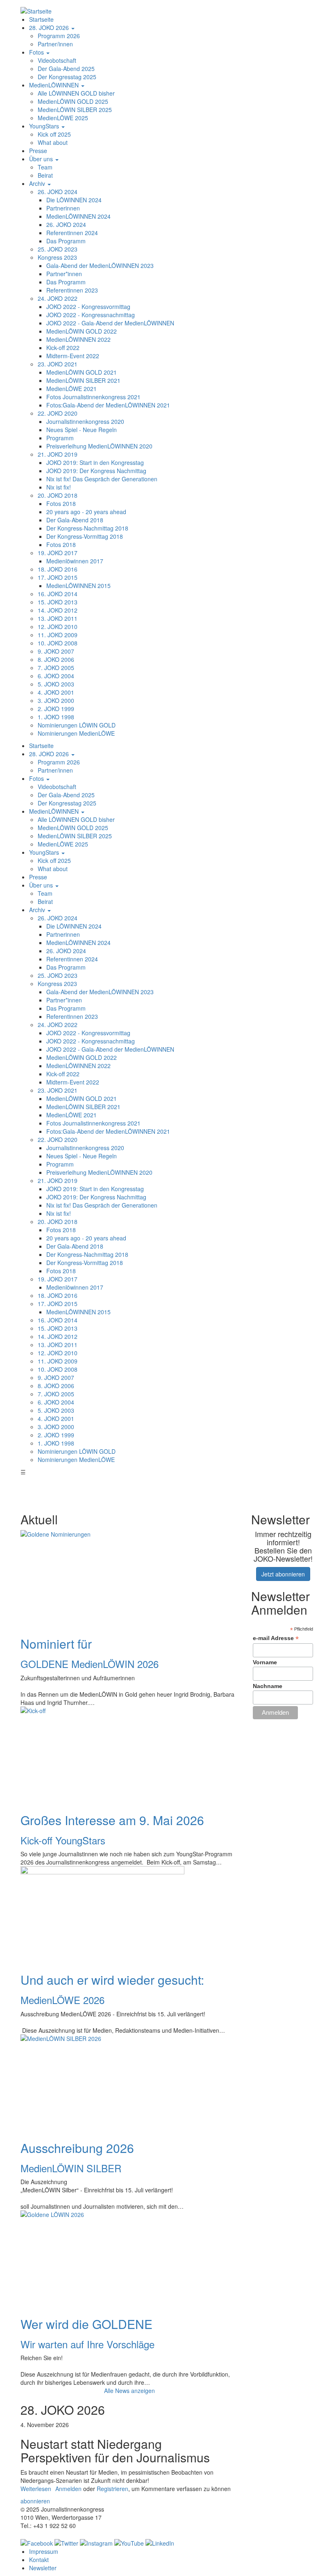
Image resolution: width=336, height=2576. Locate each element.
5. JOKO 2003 (56, 684)
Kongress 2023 (57, 257)
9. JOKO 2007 (56, 651)
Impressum (44, 2551)
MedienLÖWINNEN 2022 (78, 339)
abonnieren (35, 2501)
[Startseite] (36, 10)
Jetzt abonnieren (283, 1574)
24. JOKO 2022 (58, 298)
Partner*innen (64, 274)
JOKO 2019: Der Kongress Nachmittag (96, 471)
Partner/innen (55, 44)
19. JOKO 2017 (58, 553)
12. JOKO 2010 (58, 627)
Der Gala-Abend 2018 (75, 520)
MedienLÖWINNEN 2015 (78, 586)
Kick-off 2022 (63, 348)
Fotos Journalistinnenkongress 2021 (93, 397)
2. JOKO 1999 (56, 709)
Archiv (38, 183)
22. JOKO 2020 (58, 413)
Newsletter (43, 2568)
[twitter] (66, 2542)
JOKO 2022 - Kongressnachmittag (91, 315)
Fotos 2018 (61, 503)
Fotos (37, 52)
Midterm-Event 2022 (73, 356)
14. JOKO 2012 (58, 610)
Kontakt (39, 2560)
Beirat (45, 175)
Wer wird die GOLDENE (86, 2324)
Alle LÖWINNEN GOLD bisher (76, 93)
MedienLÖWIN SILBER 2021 (83, 380)
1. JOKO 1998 (56, 717)
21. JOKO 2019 (58, 454)
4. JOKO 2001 (56, 692)
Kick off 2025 (54, 134)
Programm (60, 438)
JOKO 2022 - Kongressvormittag (88, 307)
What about (53, 142)
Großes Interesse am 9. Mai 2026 (112, 1820)
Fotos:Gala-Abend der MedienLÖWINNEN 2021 (108, 405)
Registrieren (112, 2489)
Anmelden (68, 2489)
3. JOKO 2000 (56, 700)
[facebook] (37, 2542)
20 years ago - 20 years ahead (86, 512)
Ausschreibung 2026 (77, 2148)
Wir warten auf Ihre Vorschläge (87, 2344)
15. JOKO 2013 (58, 602)
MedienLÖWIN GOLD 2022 (82, 331)
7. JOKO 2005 (56, 668)
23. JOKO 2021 (58, 364)
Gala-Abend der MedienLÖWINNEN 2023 (100, 265)
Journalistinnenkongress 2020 (85, 421)
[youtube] (129, 2542)
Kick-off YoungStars (63, 1840)
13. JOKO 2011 (58, 618)
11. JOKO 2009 (58, 635)
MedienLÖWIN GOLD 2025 (73, 101)
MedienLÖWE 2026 (62, 2000)
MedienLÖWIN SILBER (71, 2168)
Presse (38, 151)
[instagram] (96, 2542)
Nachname (268, 1686)
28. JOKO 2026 (50, 27)
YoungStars (45, 126)
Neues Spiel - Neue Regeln (82, 430)
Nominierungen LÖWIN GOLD (77, 725)
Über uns (42, 159)
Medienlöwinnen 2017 (75, 561)
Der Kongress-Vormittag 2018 (85, 536)
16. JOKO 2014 (58, 594)
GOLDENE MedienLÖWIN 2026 (90, 1664)
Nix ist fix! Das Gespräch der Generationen (102, 479)
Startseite (41, 19)
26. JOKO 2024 (58, 192)
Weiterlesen (36, 2489)
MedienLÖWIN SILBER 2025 (75, 110)
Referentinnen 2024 (72, 233)
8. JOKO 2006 (56, 659)
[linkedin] (160, 2542)
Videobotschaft (57, 60)
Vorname (265, 1662)
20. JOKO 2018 (58, 495)
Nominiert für (56, 1644)
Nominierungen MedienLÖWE (76, 733)
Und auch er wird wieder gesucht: (112, 1980)
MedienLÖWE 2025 (63, 118)
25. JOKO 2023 (58, 249)
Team (45, 167)
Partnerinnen (63, 208)
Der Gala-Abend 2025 (66, 69)
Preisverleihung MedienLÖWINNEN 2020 (99, 446)
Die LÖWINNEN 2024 (74, 200)
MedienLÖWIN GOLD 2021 (82, 372)
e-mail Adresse (276, 1638)
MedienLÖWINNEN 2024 (78, 216)
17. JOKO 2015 (58, 577)
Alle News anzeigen (129, 2391)
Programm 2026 (59, 36)
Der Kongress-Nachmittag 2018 (87, 528)
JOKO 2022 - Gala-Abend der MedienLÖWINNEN (110, 323)
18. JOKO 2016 (58, 569)
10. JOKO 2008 (58, 643)
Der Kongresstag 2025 (67, 77)
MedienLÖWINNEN (55, 85)
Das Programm (66, 241)
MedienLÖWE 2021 (72, 389)
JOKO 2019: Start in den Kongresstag (95, 462)
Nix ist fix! (59, 487)
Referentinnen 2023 (72, 290)
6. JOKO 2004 (56, 676)
